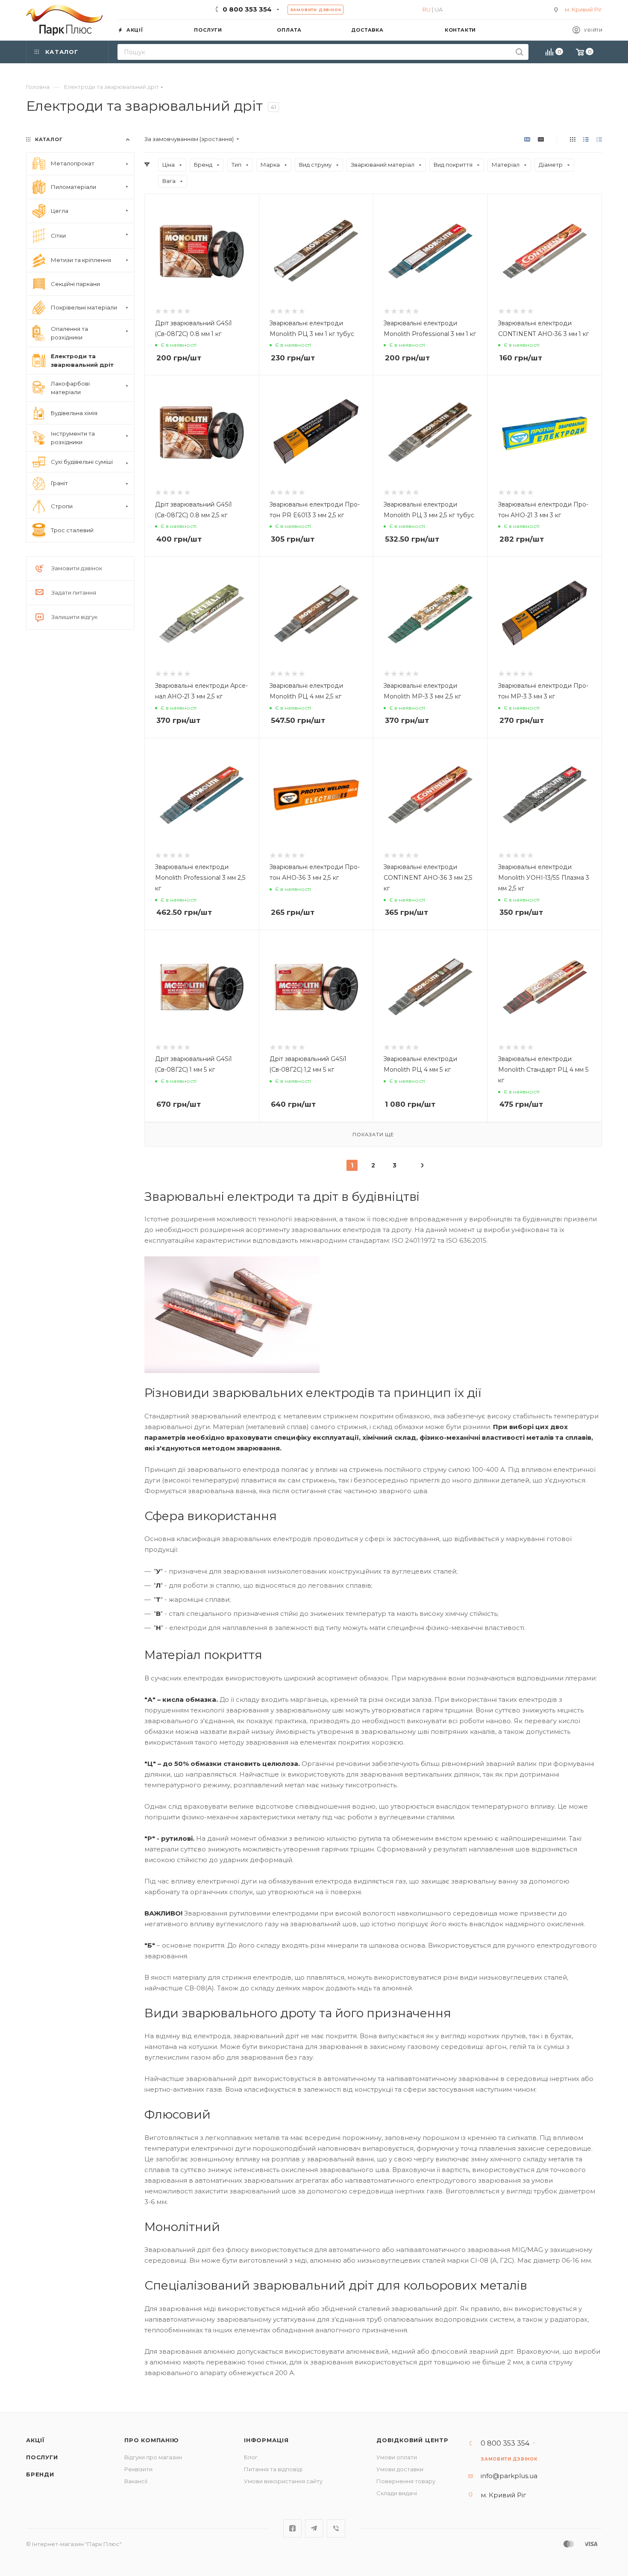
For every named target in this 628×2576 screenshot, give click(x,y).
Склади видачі (397, 2493)
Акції (35, 2440)
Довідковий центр (412, 2440)
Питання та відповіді (273, 2469)
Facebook (292, 2528)
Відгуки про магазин (153, 2457)
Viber (336, 2528)
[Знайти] (519, 52)
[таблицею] (599, 139)
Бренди (40, 2474)
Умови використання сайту (283, 2481)
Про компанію (152, 2440)
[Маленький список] (527, 139)
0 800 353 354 (247, 9)
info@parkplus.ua (509, 2476)
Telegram (314, 2528)
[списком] (586, 139)
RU (427, 9)
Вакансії (136, 2481)
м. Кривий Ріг (583, 9)
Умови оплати (397, 2457)
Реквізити (138, 2469)
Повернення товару (406, 2481)
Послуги (42, 2457)
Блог (251, 2457)
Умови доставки (400, 2469)
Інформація (266, 2440)
